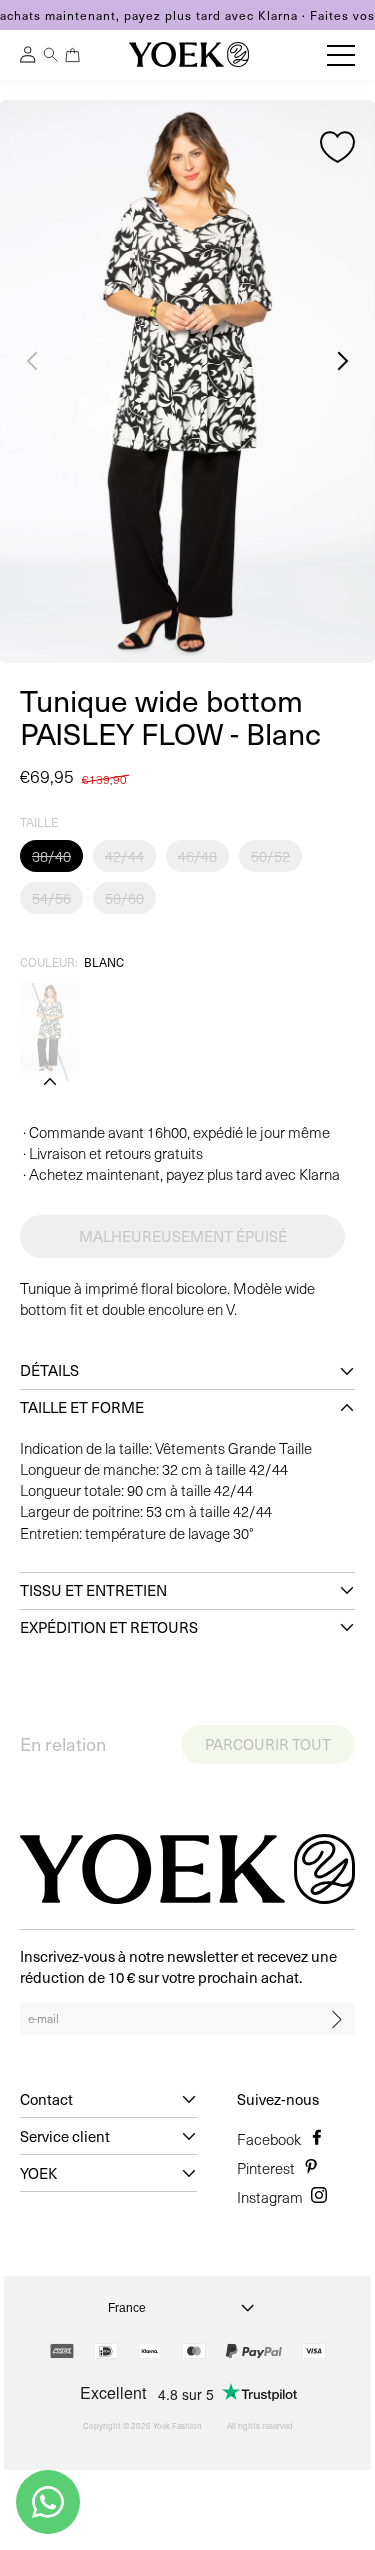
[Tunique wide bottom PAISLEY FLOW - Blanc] (50, 1028)
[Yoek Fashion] (189, 54)
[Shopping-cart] (73, 55)
